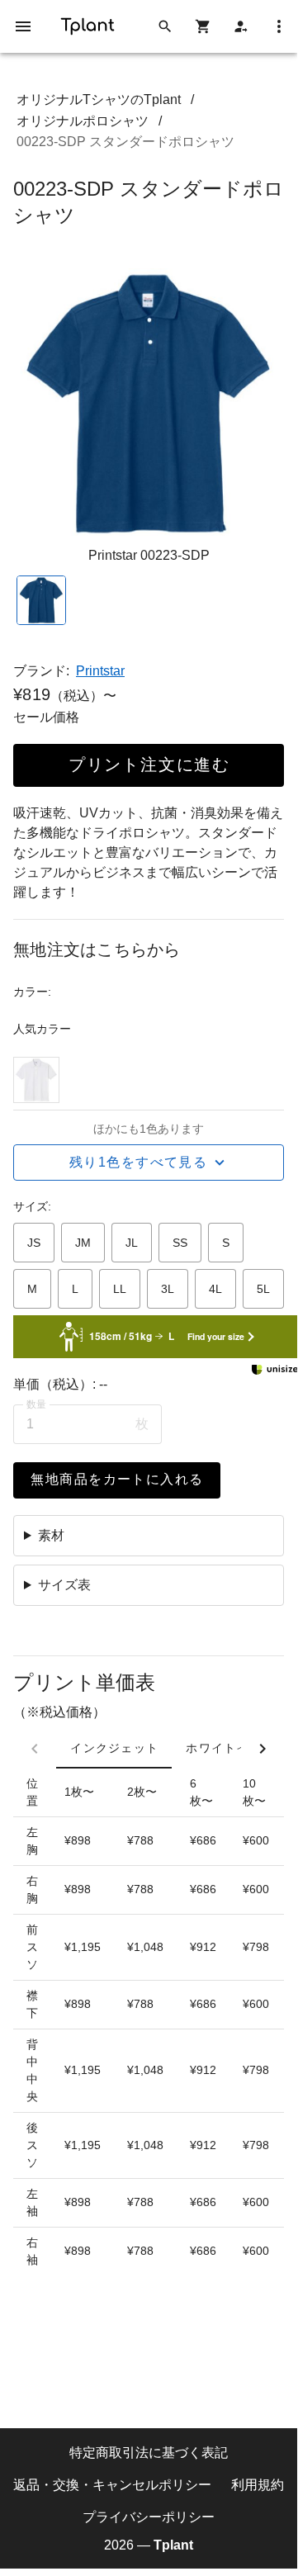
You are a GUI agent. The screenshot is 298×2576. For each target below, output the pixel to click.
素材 (51, 1535)
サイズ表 (64, 1585)
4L (215, 1289)
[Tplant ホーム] (88, 24)
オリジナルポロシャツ (83, 121)
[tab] (114, 1749)
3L (168, 1289)
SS (180, 1243)
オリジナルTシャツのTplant (99, 99)
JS (34, 1243)
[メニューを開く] (23, 26)
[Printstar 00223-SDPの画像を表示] (41, 600)
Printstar (100, 671)
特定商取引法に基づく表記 (149, 2453)
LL (120, 1289)
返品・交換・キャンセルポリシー (112, 2484)
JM (83, 1243)
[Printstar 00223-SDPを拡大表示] (149, 404)
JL (132, 1243)
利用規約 (258, 2484)
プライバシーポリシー (149, 2516)
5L (263, 1289)
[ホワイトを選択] (36, 1080)
